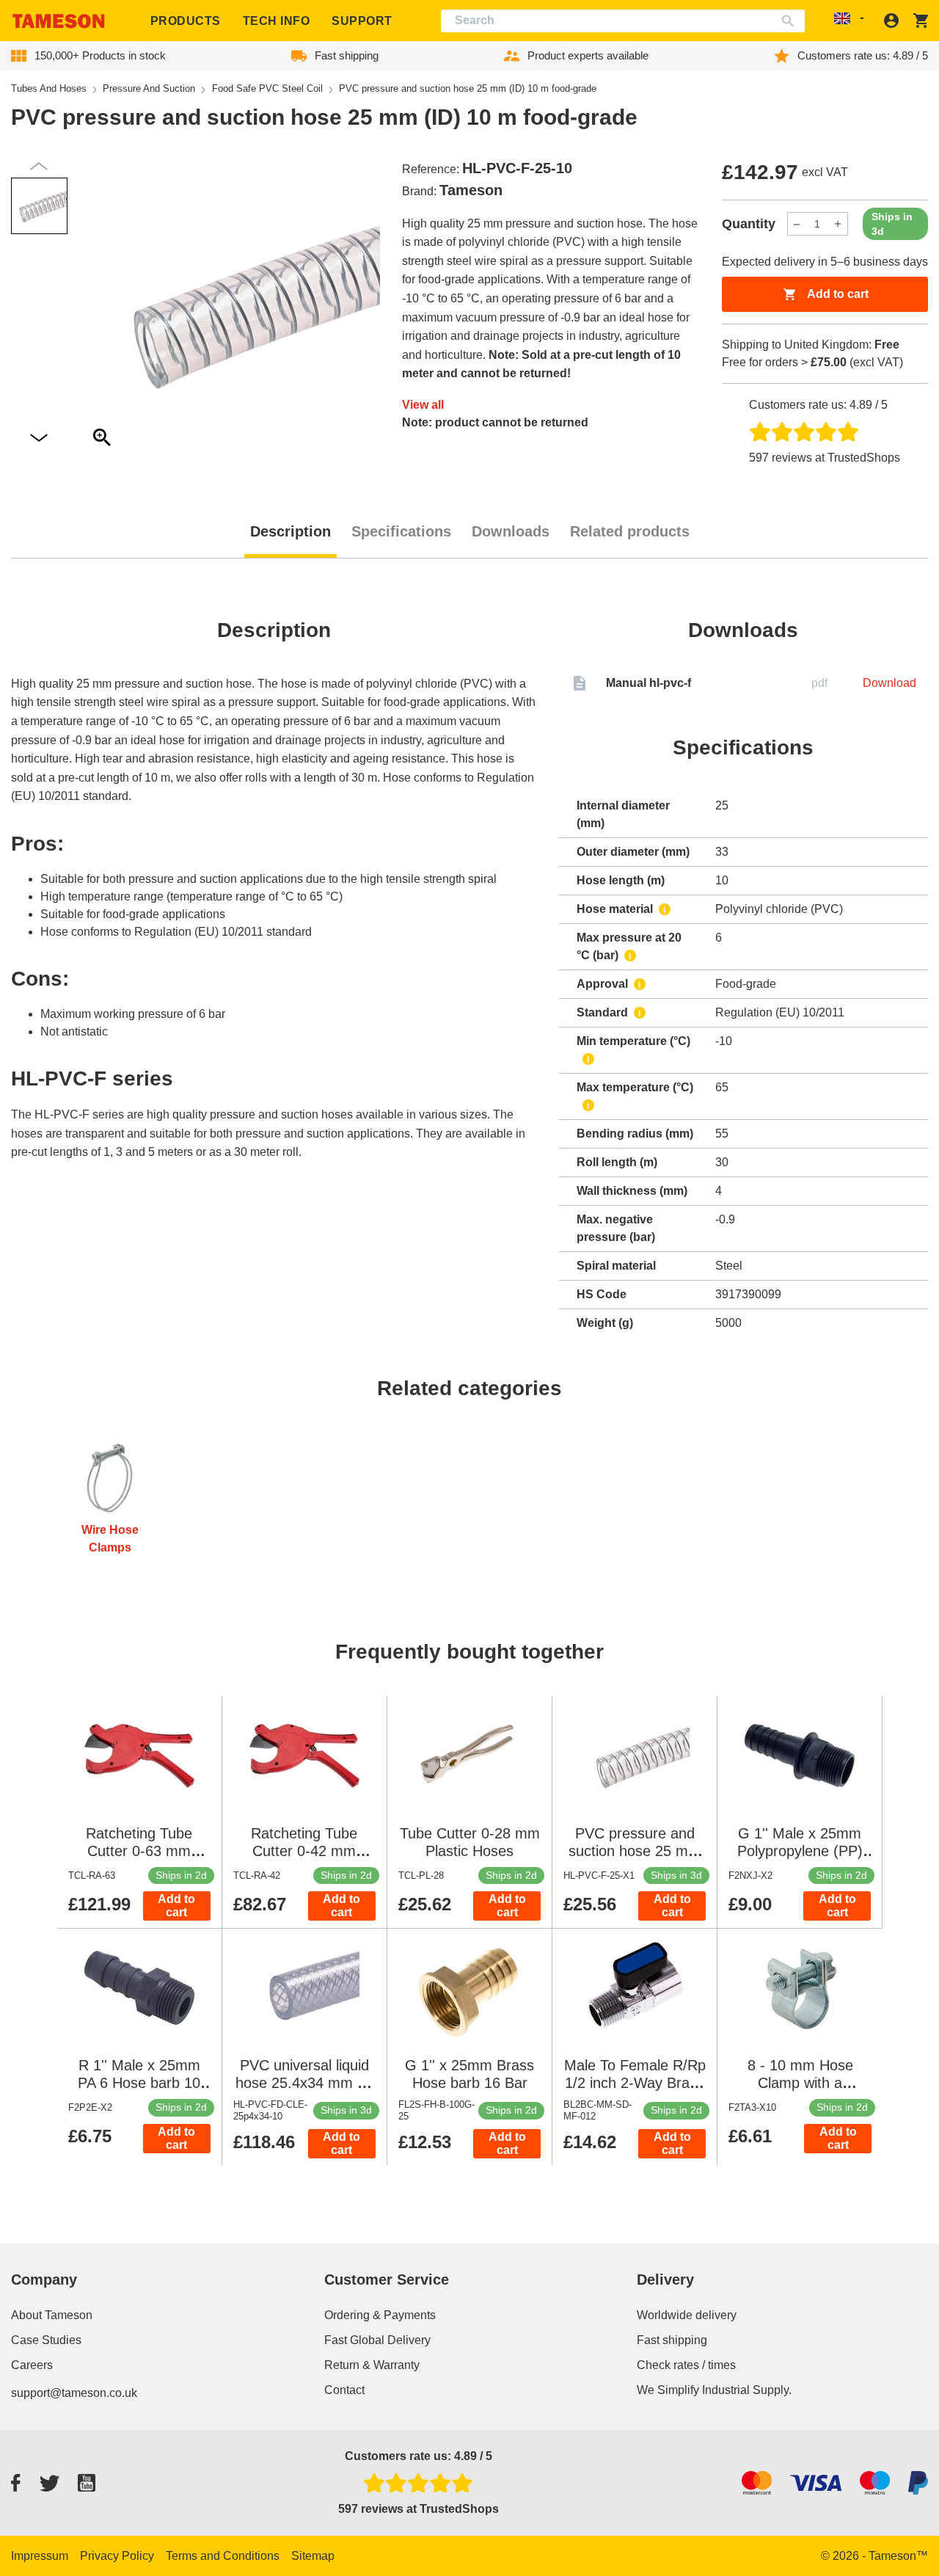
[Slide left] (39, 439)
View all (423, 405)
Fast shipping (672, 2340)
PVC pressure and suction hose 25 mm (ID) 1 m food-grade (635, 1851)
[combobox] (623, 21)
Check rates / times (686, 2365)
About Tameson (52, 2315)
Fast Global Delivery (377, 2340)
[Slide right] (39, 166)
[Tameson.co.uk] (59, 21)
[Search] (791, 21)
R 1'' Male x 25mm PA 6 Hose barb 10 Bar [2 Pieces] (139, 2083)
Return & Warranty (372, 2365)
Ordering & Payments (380, 2315)
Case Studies (46, 2340)
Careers (32, 2365)
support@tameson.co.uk (74, 2393)
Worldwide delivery (687, 2315)
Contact (344, 2390)
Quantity (749, 224)
